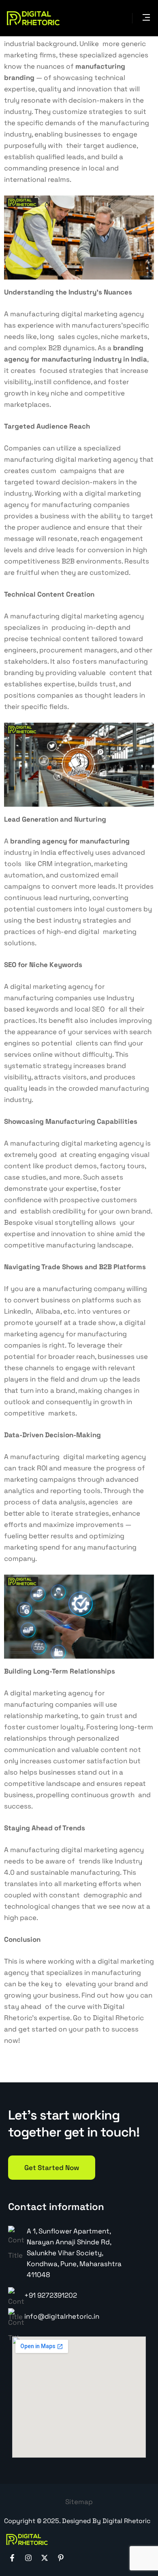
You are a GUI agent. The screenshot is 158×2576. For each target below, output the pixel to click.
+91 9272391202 (51, 2295)
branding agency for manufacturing (70, 841)
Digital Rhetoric (118, 2018)
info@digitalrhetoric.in (62, 2316)
